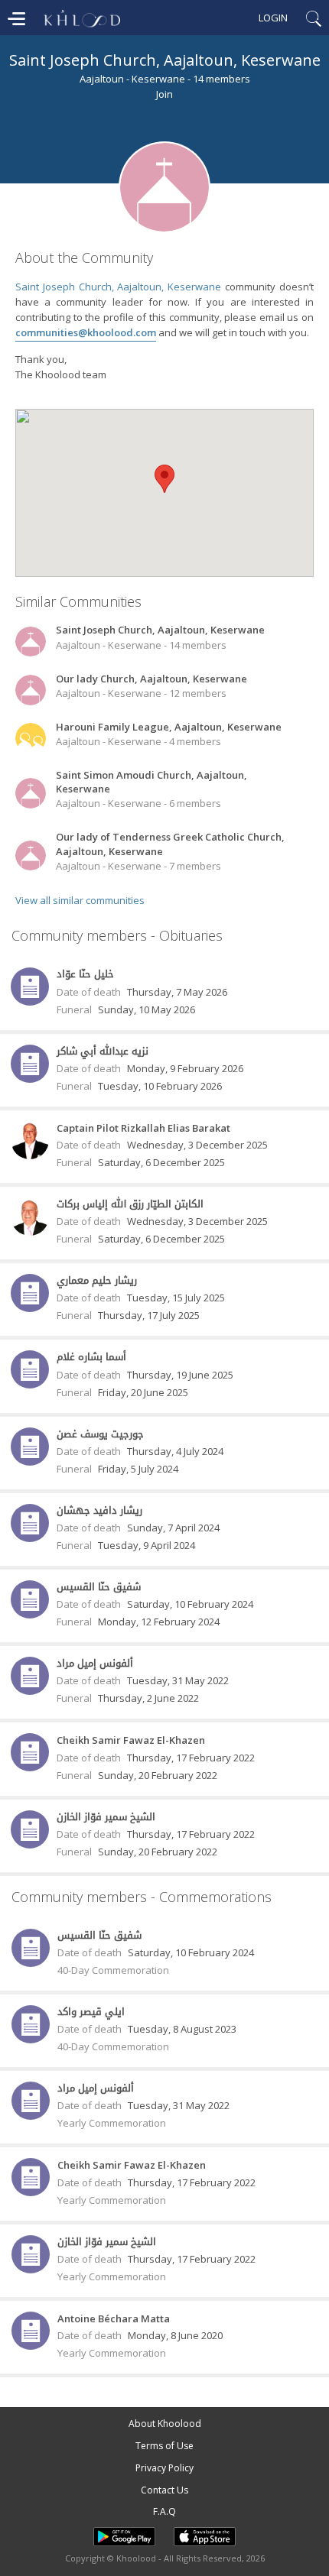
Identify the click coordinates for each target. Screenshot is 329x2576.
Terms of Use (164, 2446)
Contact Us (164, 2490)
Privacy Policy (164, 2468)
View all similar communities (80, 900)
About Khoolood (165, 2424)
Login (273, 18)
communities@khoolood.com (86, 332)
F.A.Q (164, 2511)
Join (164, 94)
